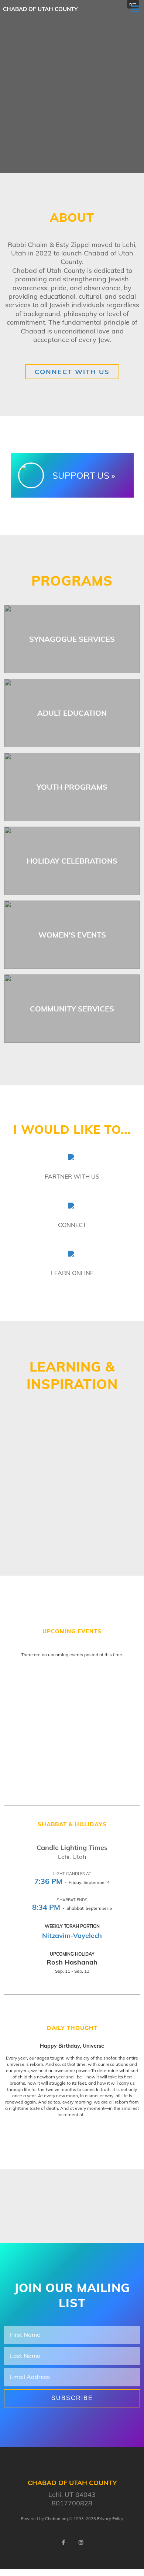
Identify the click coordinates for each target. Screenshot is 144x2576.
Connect (72, 1225)
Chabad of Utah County (40, 9)
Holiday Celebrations (72, 861)
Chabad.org (56, 2519)
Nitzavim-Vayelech (72, 1936)
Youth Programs (72, 787)
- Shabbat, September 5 (72, 1908)
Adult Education (72, 713)
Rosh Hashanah (72, 1962)
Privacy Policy (110, 2519)
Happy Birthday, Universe (72, 2046)
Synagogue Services (72, 639)
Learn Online (72, 1273)
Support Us (81, 475)
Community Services (72, 1009)
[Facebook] (63, 2542)
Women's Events (72, 935)
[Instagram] (81, 2542)
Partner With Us (72, 1176)
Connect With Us (72, 372)
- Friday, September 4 (72, 1882)
